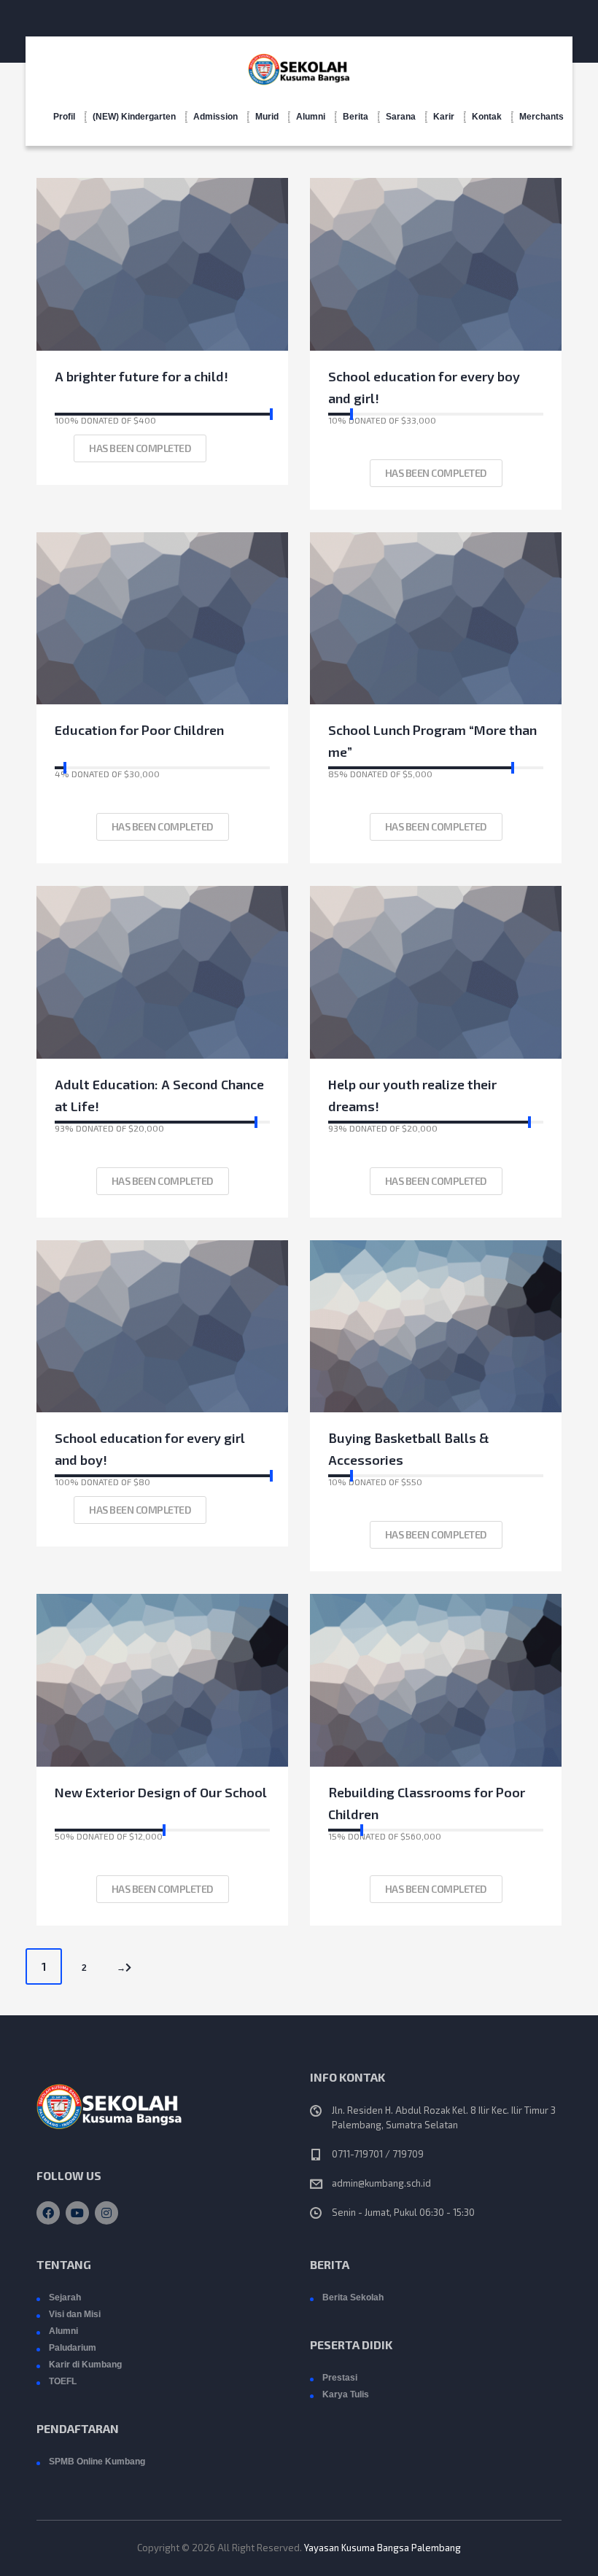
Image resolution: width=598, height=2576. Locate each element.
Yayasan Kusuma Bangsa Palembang (383, 2548)
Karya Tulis (346, 2394)
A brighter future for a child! (141, 376)
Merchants (541, 117)
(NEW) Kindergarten (134, 117)
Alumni (311, 117)
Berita (356, 117)
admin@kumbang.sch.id (381, 2183)
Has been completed (140, 448)
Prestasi (340, 2378)
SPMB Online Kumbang (97, 2462)
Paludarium (73, 2348)
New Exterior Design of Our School (161, 1792)
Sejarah (65, 2297)
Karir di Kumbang (85, 2365)
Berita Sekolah (353, 2297)
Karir (444, 117)
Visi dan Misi (75, 2314)
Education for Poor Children (139, 730)
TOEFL (63, 2381)
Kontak (487, 117)
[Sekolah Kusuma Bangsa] (299, 66)
